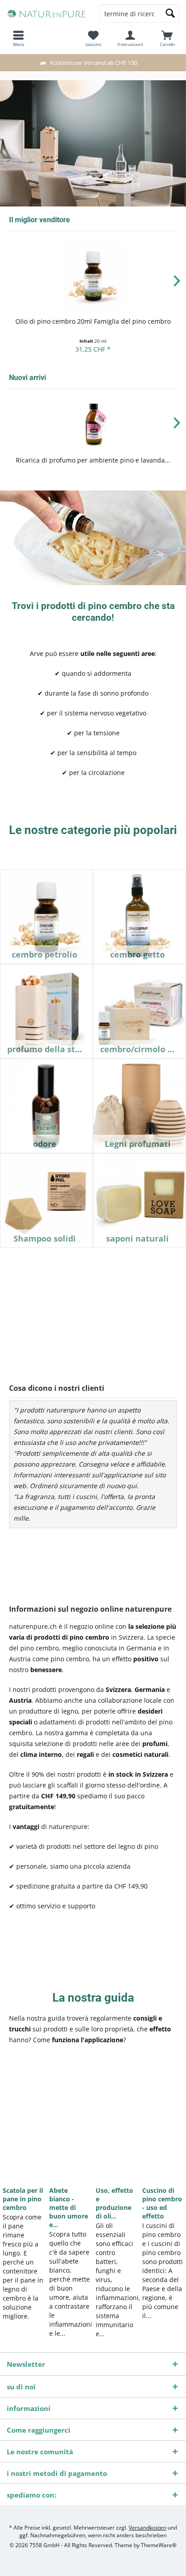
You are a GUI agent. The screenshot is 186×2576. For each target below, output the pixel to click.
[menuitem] (167, 38)
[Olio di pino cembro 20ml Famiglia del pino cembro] (93, 276)
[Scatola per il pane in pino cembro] (23, 2125)
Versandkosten (147, 2528)
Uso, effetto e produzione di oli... (114, 2203)
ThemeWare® (159, 2545)
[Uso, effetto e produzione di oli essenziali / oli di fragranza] (116, 2125)
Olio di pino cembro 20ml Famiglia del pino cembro (93, 321)
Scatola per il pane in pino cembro (23, 2199)
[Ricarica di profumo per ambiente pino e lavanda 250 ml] (93, 424)
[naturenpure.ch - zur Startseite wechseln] (46, 14)
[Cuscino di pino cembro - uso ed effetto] (163, 2125)
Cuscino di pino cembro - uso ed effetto (162, 2203)
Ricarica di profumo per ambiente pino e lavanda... (93, 460)
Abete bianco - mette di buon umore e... (69, 2207)
